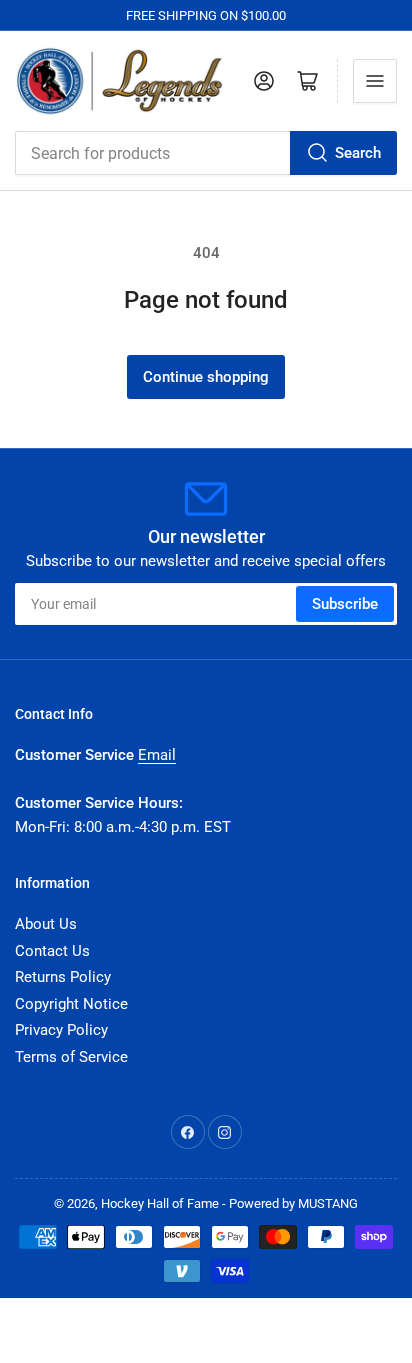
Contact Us (52, 951)
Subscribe (345, 604)
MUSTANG (328, 1203)
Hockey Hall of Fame (160, 1203)
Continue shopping (206, 377)
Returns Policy (63, 977)
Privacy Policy (61, 1030)
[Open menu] (375, 81)
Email (157, 755)
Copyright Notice (71, 1004)
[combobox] (206, 153)
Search (358, 153)
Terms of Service (71, 1057)
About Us (46, 924)
